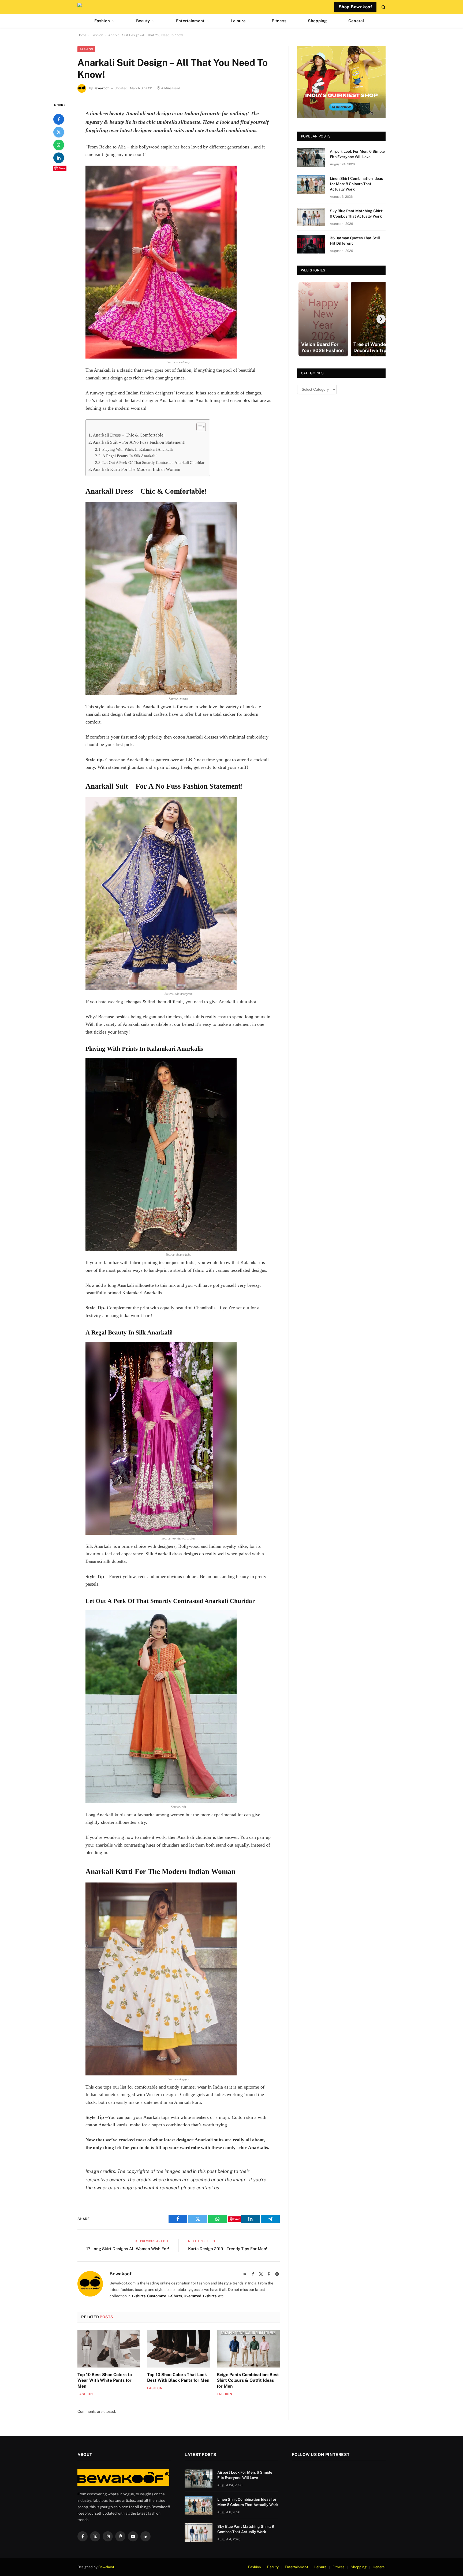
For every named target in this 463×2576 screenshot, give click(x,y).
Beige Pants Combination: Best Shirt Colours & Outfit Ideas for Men (248, 2381)
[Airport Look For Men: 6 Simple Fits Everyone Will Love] (311, 157)
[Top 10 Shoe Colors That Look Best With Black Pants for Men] (178, 2349)
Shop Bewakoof (355, 7)
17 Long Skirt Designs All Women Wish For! (128, 2249)
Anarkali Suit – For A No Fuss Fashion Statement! (139, 442)
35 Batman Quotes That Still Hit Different (355, 241)
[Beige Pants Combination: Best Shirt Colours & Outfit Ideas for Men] (248, 2349)
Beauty (143, 21)
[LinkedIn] (59, 158)
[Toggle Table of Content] (198, 427)
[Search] (383, 7)
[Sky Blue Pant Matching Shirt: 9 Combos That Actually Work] (311, 217)
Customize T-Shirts (165, 2296)
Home (82, 35)
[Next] (381, 319)
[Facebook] (59, 119)
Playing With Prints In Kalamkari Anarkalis (138, 449)
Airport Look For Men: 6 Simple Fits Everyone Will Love (357, 154)
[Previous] (302, 319)
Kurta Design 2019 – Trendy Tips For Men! (228, 2249)
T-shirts (138, 2296)
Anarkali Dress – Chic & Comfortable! (129, 435)
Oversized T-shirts (200, 2296)
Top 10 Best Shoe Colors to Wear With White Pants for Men (105, 2381)
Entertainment (190, 21)
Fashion (102, 21)
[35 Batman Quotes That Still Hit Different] (311, 244)
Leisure (238, 21)
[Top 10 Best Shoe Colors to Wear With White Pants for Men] (109, 2349)
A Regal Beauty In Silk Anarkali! (130, 456)
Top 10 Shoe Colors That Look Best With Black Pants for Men (178, 2378)
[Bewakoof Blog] (81, 7)
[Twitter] (59, 132)
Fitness (279, 21)
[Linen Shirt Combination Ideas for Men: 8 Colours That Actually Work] (311, 184)
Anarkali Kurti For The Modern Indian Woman (137, 469)
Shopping (317, 21)
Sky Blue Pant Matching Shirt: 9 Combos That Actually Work (357, 214)
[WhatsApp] (59, 145)
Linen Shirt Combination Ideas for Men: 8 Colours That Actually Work (356, 184)
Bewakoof (101, 88)
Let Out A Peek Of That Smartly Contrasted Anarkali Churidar (153, 462)
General (356, 21)
